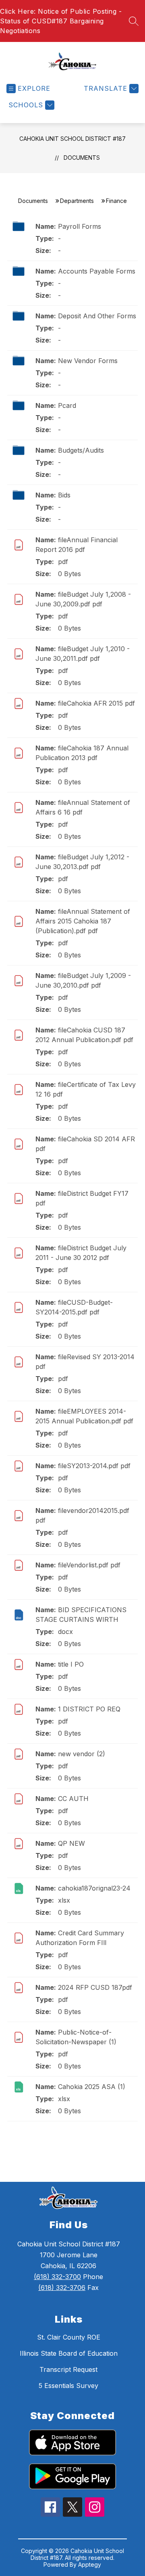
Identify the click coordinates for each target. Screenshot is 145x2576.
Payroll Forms (80, 226)
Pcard (67, 405)
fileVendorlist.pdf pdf (89, 1565)
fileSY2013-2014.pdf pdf (94, 1466)
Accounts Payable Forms (97, 271)
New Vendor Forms (88, 361)
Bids (64, 495)
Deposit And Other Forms (97, 316)
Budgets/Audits (81, 450)
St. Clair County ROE (69, 2337)
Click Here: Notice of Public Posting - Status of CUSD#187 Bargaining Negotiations (61, 21)
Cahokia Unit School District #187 (72, 139)
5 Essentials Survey (68, 2386)
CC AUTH (73, 1799)
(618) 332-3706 (62, 2288)
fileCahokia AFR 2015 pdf (96, 703)
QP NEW (71, 1843)
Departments (77, 201)
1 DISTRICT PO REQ (89, 1709)
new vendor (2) (82, 1754)
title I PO (71, 1664)
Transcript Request (68, 2369)
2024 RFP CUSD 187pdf (95, 1987)
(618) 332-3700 (57, 2277)
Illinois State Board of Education (69, 2353)
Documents (82, 158)
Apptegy (90, 2565)
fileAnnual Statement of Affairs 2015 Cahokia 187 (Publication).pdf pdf (83, 921)
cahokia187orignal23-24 (94, 1888)
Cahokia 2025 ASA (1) (92, 2087)
